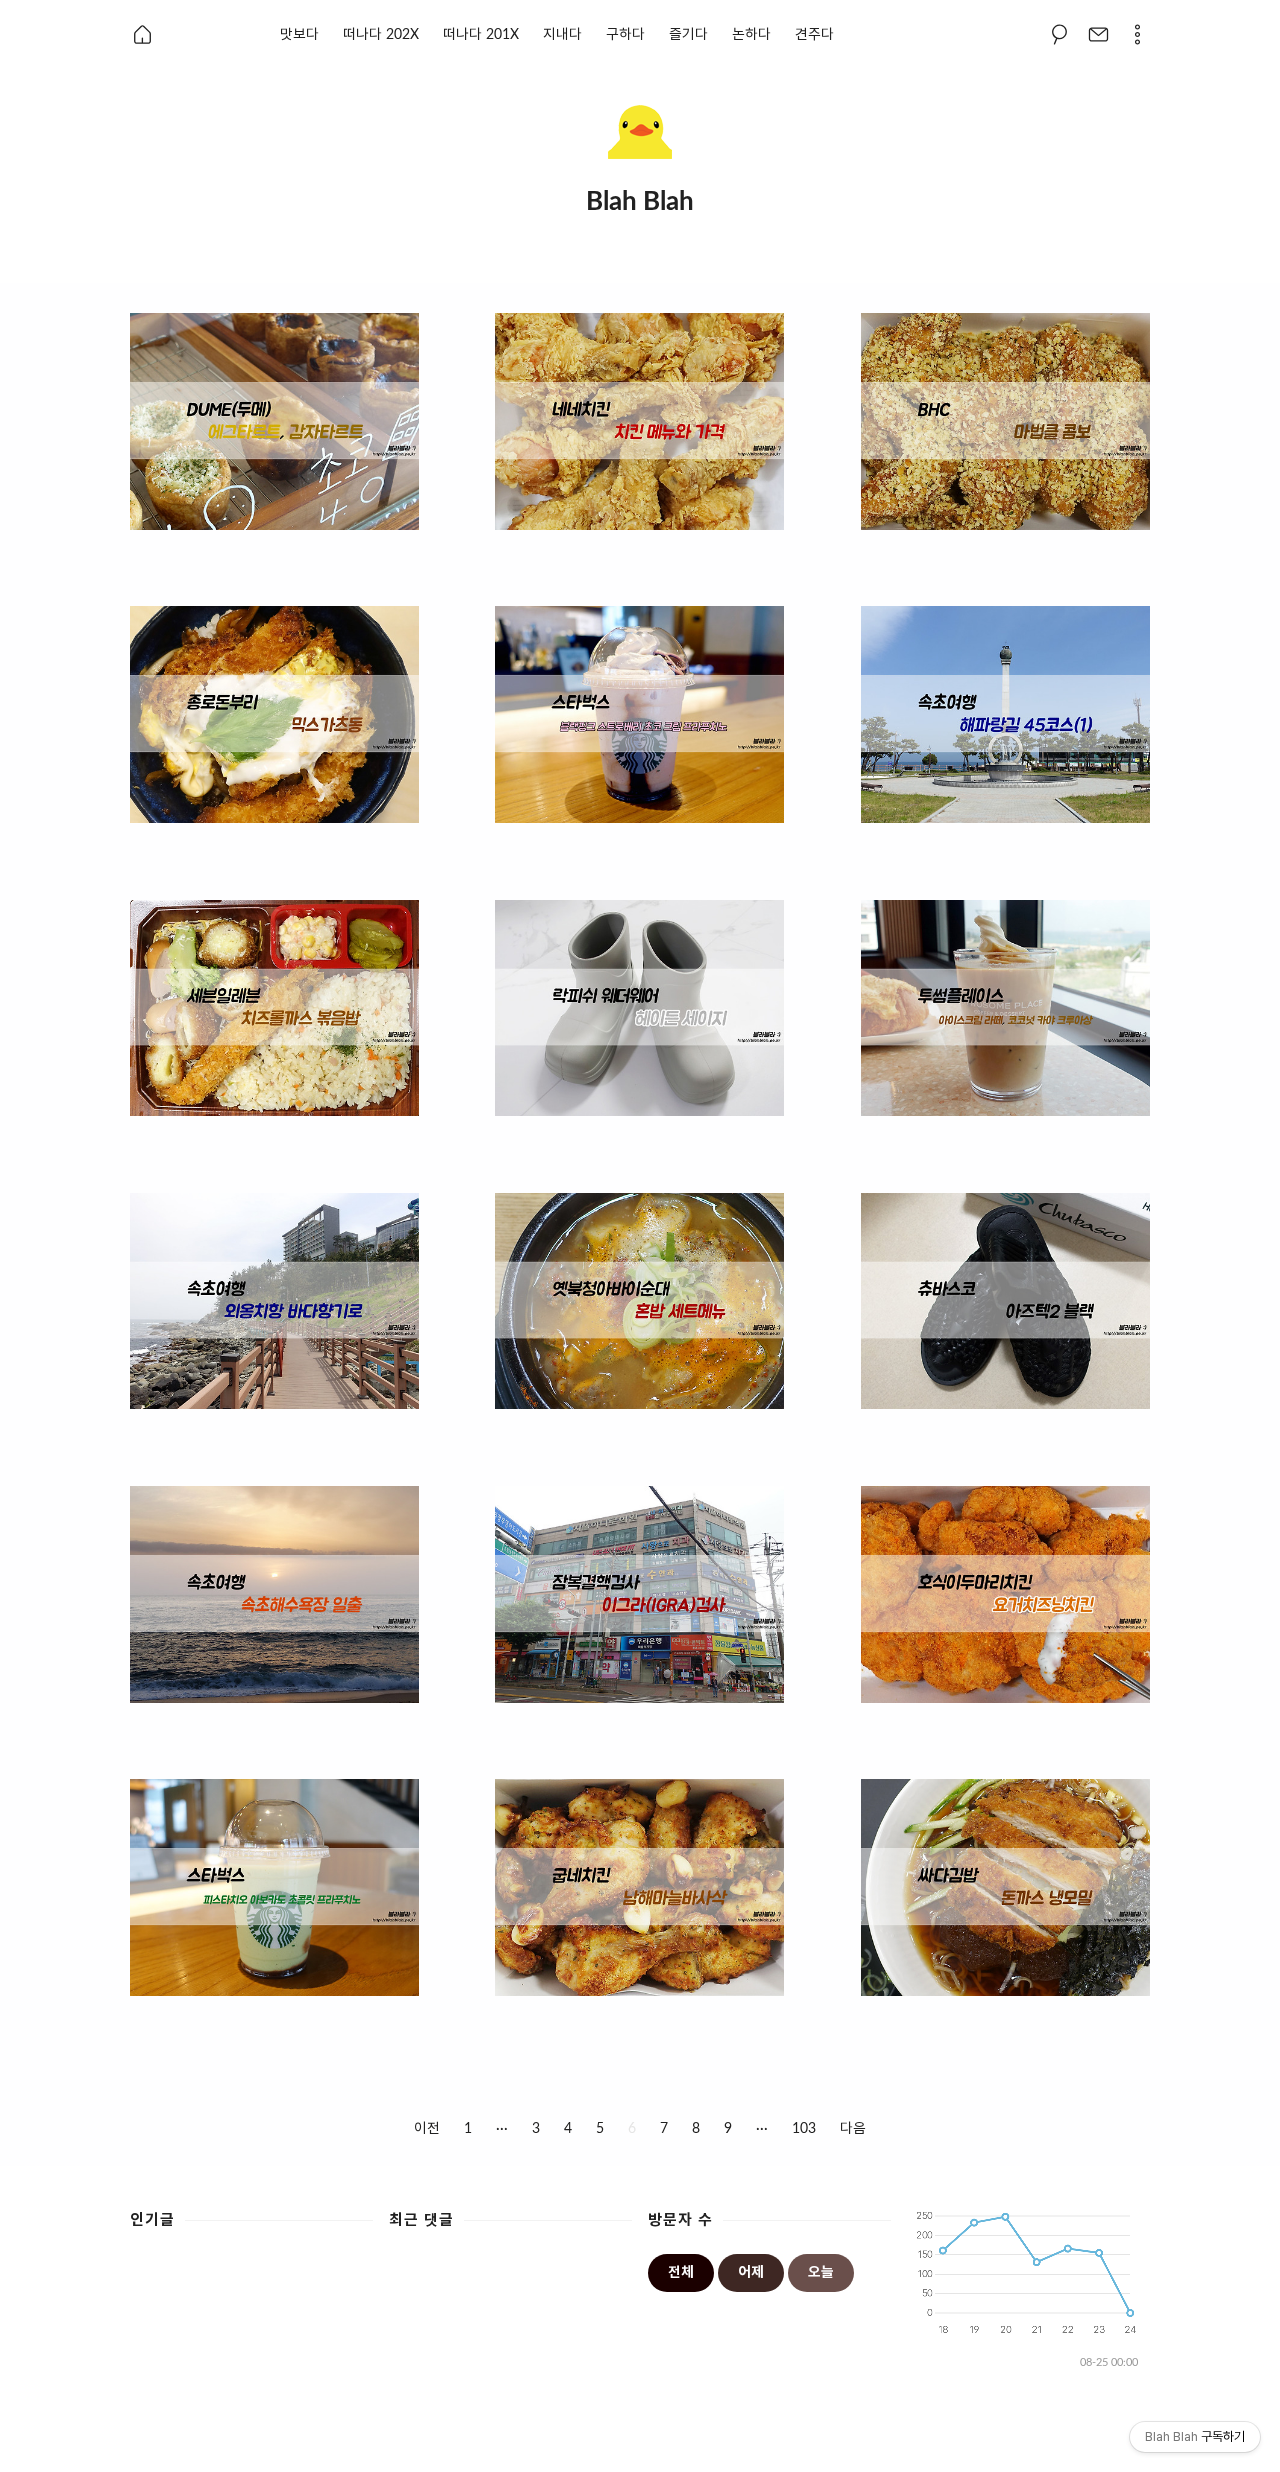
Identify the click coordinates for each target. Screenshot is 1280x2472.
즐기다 (688, 35)
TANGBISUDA (770, 2445)
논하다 (751, 35)
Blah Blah (609, 2445)
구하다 (625, 35)
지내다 (562, 35)
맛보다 (299, 35)
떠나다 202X (381, 35)
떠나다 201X (481, 35)
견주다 (814, 35)
